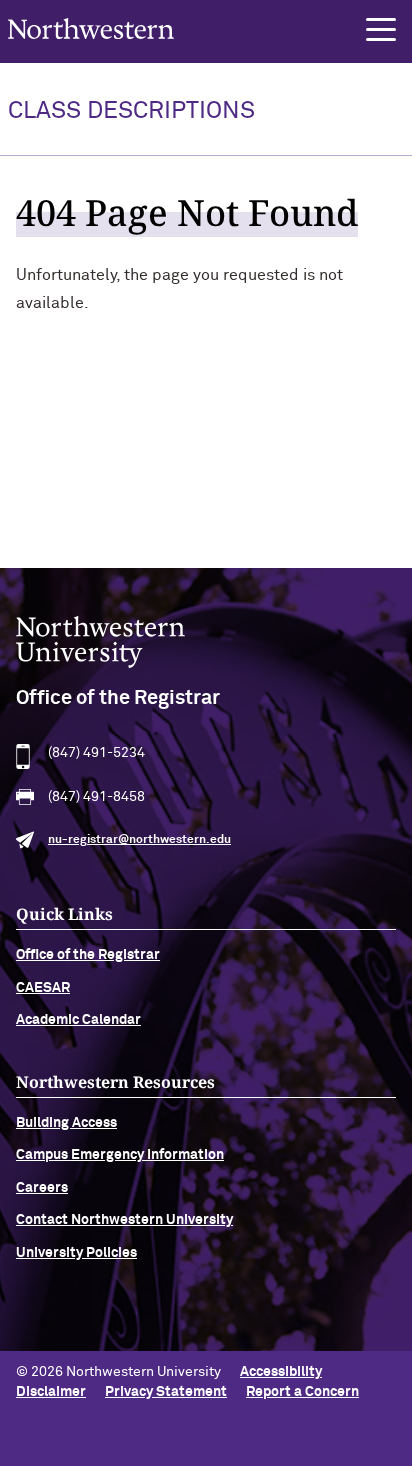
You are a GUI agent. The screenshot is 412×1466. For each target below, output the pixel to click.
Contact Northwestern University (124, 1220)
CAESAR (43, 988)
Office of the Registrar (88, 955)
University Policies (76, 1253)
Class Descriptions (131, 111)
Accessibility (281, 1372)
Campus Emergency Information (120, 1155)
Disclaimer (51, 1392)
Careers (42, 1188)
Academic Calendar (78, 1020)
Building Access (66, 1123)
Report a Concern (302, 1392)
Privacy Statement (166, 1392)
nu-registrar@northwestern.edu (139, 840)
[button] (381, 30)
